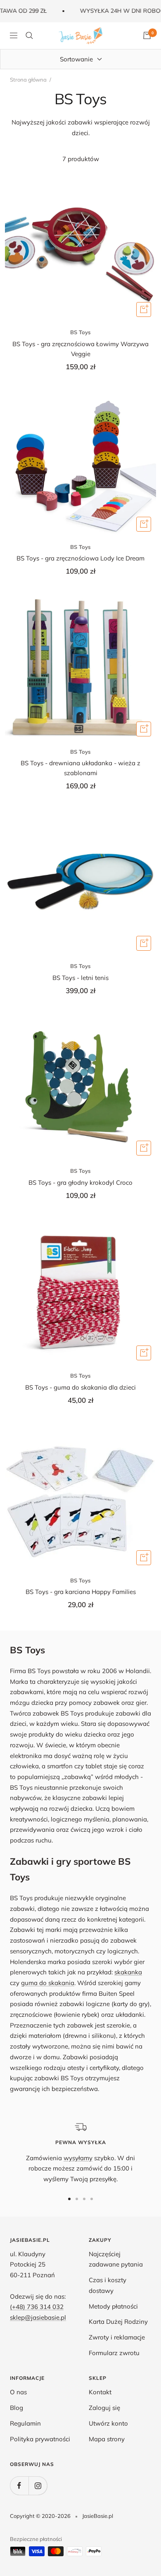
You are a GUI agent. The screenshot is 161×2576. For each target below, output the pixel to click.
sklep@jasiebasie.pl (38, 2317)
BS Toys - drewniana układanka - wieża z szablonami (80, 768)
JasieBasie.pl (98, 2516)
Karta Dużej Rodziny (118, 2322)
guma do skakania (48, 1983)
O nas (18, 2392)
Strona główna (28, 80)
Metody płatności (113, 2306)
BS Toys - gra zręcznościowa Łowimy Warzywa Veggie (80, 349)
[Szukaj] (29, 35)
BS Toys (80, 332)
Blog (17, 2408)
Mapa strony (107, 2439)
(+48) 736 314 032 (37, 2307)
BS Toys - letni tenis (80, 978)
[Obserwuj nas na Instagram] (38, 2486)
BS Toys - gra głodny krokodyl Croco (80, 1183)
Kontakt (100, 2392)
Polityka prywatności (40, 2439)
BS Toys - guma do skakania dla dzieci (80, 1387)
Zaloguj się (104, 2408)
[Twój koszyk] (147, 35)
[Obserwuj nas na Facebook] (19, 2486)
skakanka (128, 1972)
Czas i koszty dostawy (108, 2285)
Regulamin (25, 2423)
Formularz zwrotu (114, 2353)
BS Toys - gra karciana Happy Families (81, 1592)
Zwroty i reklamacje (117, 2337)
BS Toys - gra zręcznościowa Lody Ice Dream (80, 558)
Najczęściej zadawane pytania (116, 2259)
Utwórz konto (108, 2423)
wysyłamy (78, 2158)
